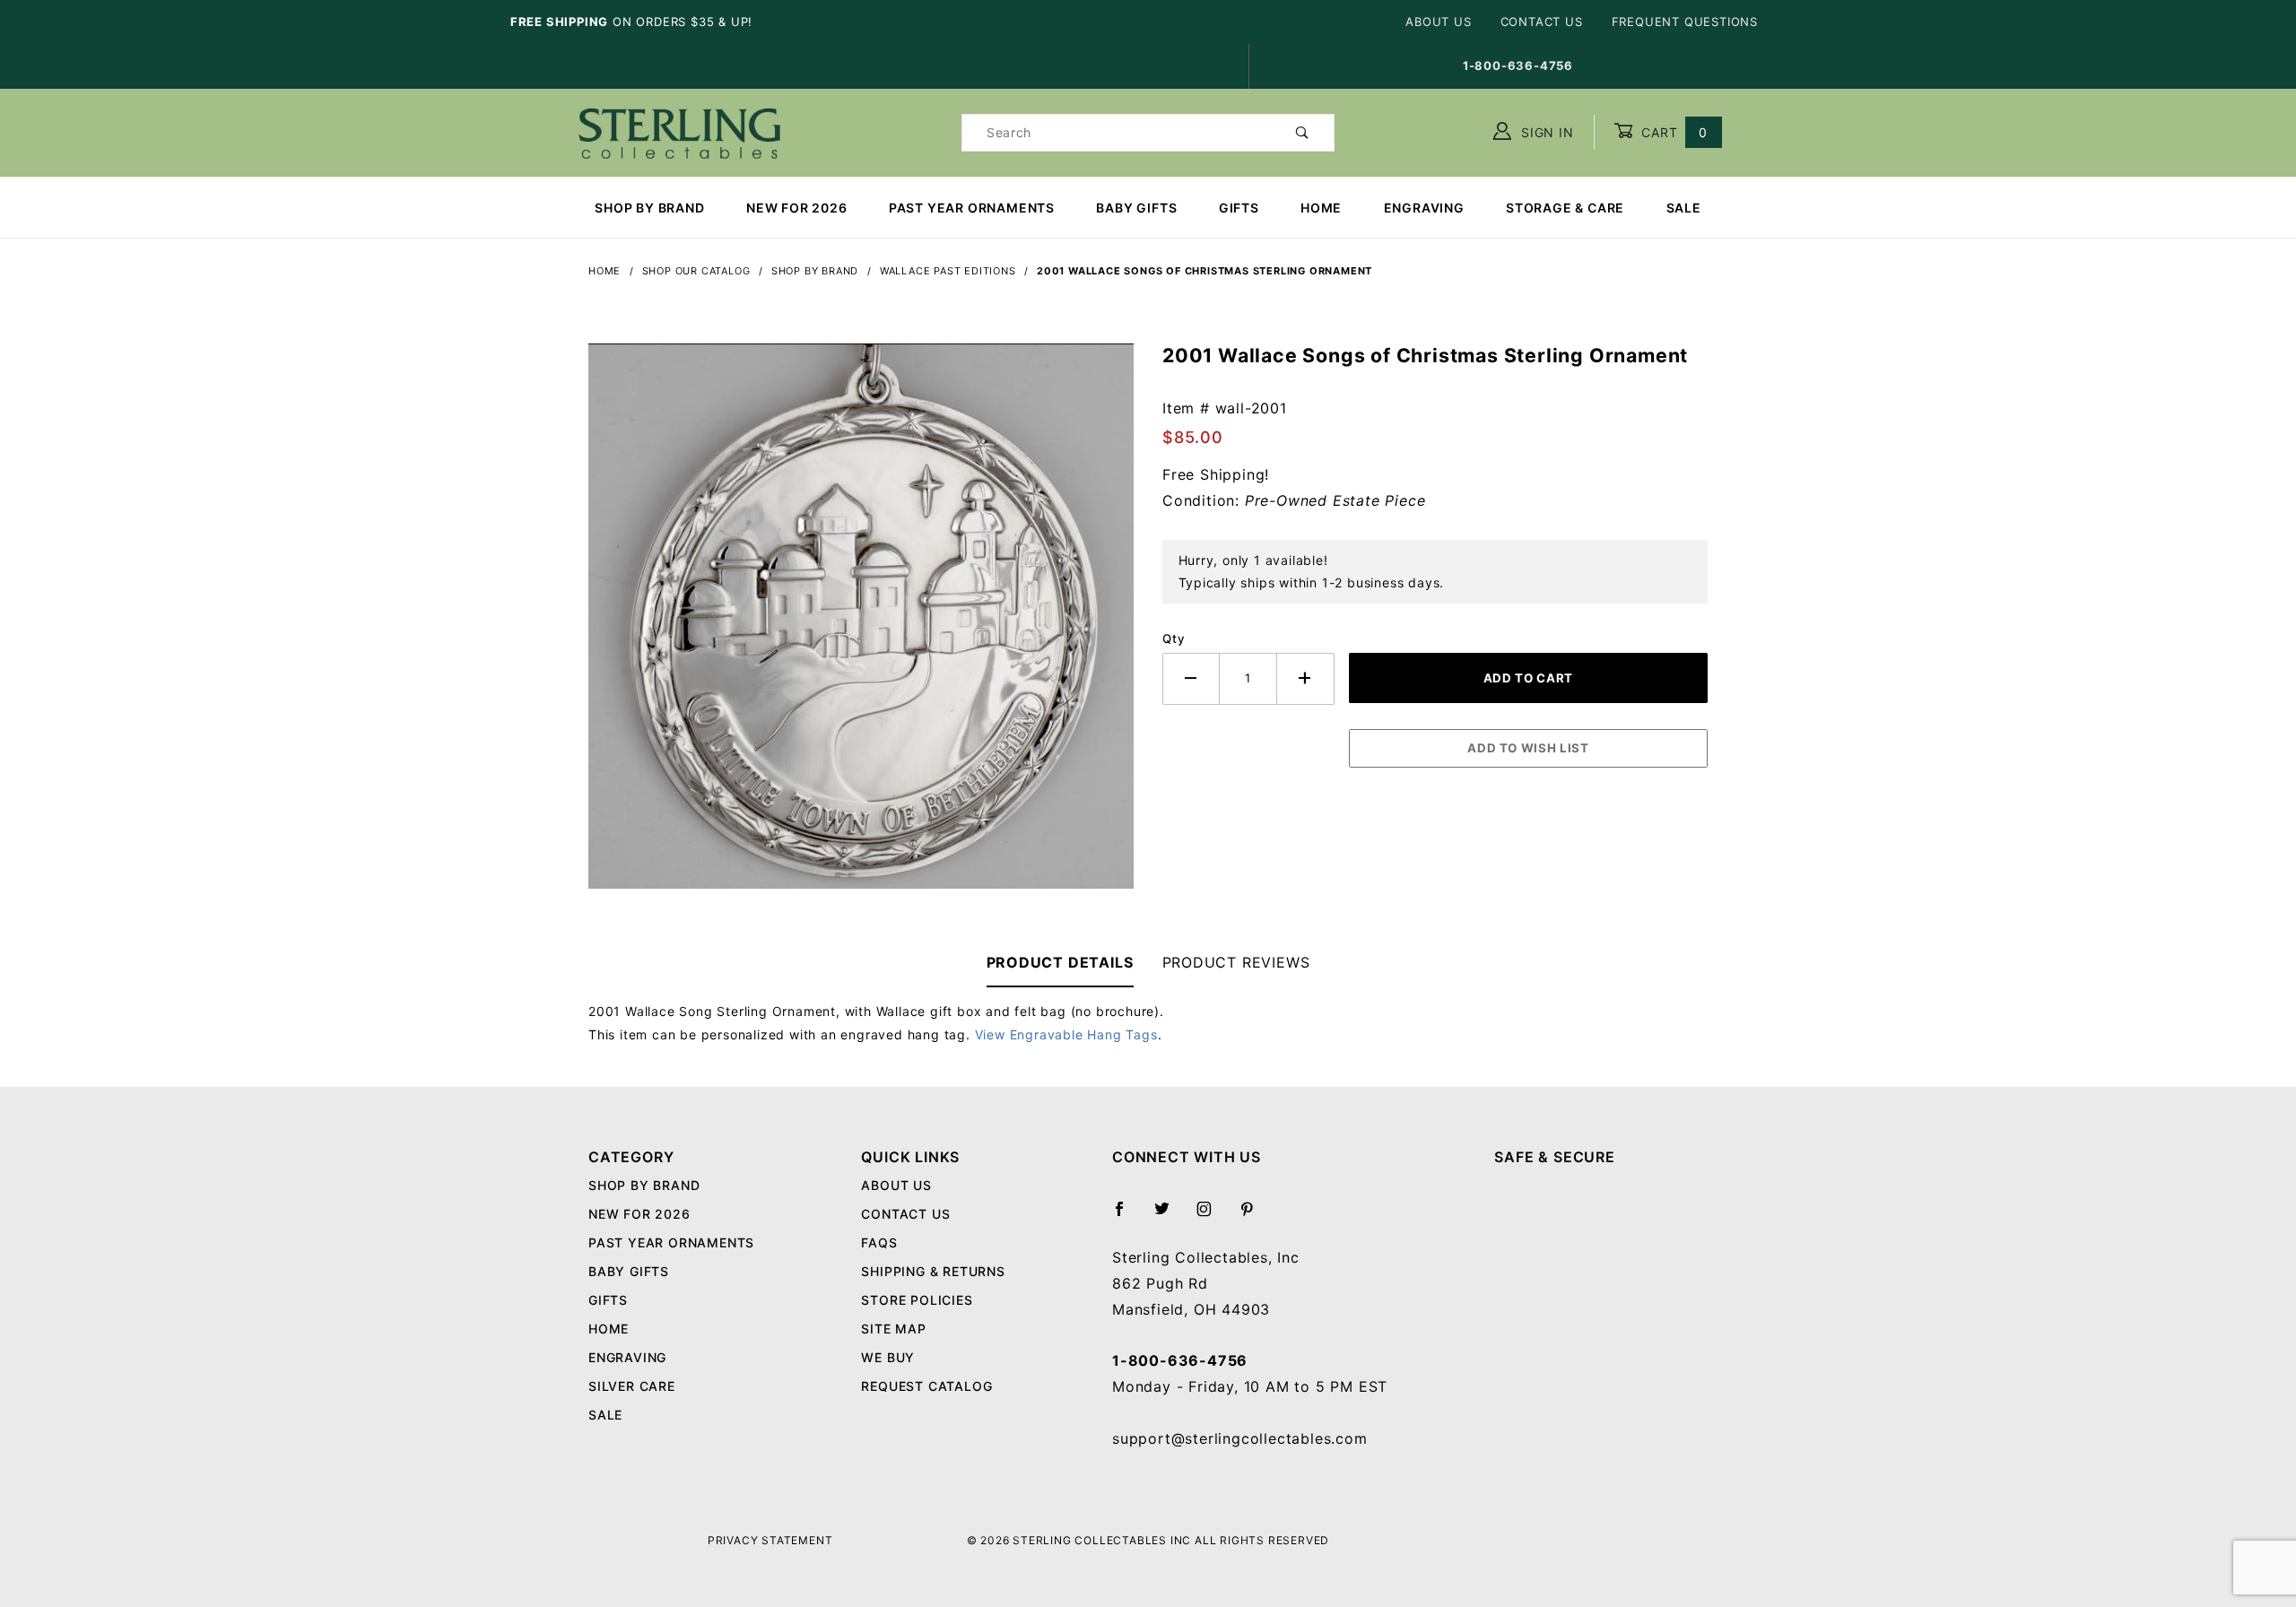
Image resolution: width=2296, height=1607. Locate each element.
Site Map (893, 1329)
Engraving (1424, 208)
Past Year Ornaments (972, 208)
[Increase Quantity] (1306, 678)
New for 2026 (797, 208)
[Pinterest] (1254, 1216)
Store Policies (917, 1300)
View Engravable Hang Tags (1066, 1034)
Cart (1672, 132)
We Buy (888, 1357)
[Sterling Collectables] (679, 130)
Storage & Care (1565, 208)
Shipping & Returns (933, 1271)
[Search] (1303, 133)
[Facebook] (1127, 1216)
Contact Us (1542, 22)
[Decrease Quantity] (1191, 678)
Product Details (1060, 962)
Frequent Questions (1685, 22)
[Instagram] (1212, 1216)
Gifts (1239, 208)
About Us (1438, 22)
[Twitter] (1170, 1216)
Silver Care (632, 1386)
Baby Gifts (1136, 208)
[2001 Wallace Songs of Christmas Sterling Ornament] (861, 625)
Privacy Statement (770, 1540)
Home (1321, 208)
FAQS (879, 1242)
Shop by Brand (649, 208)
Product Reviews (1236, 962)
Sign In (1545, 132)
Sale (1684, 208)
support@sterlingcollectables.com (1240, 1438)
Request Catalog (926, 1386)
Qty (1174, 638)
